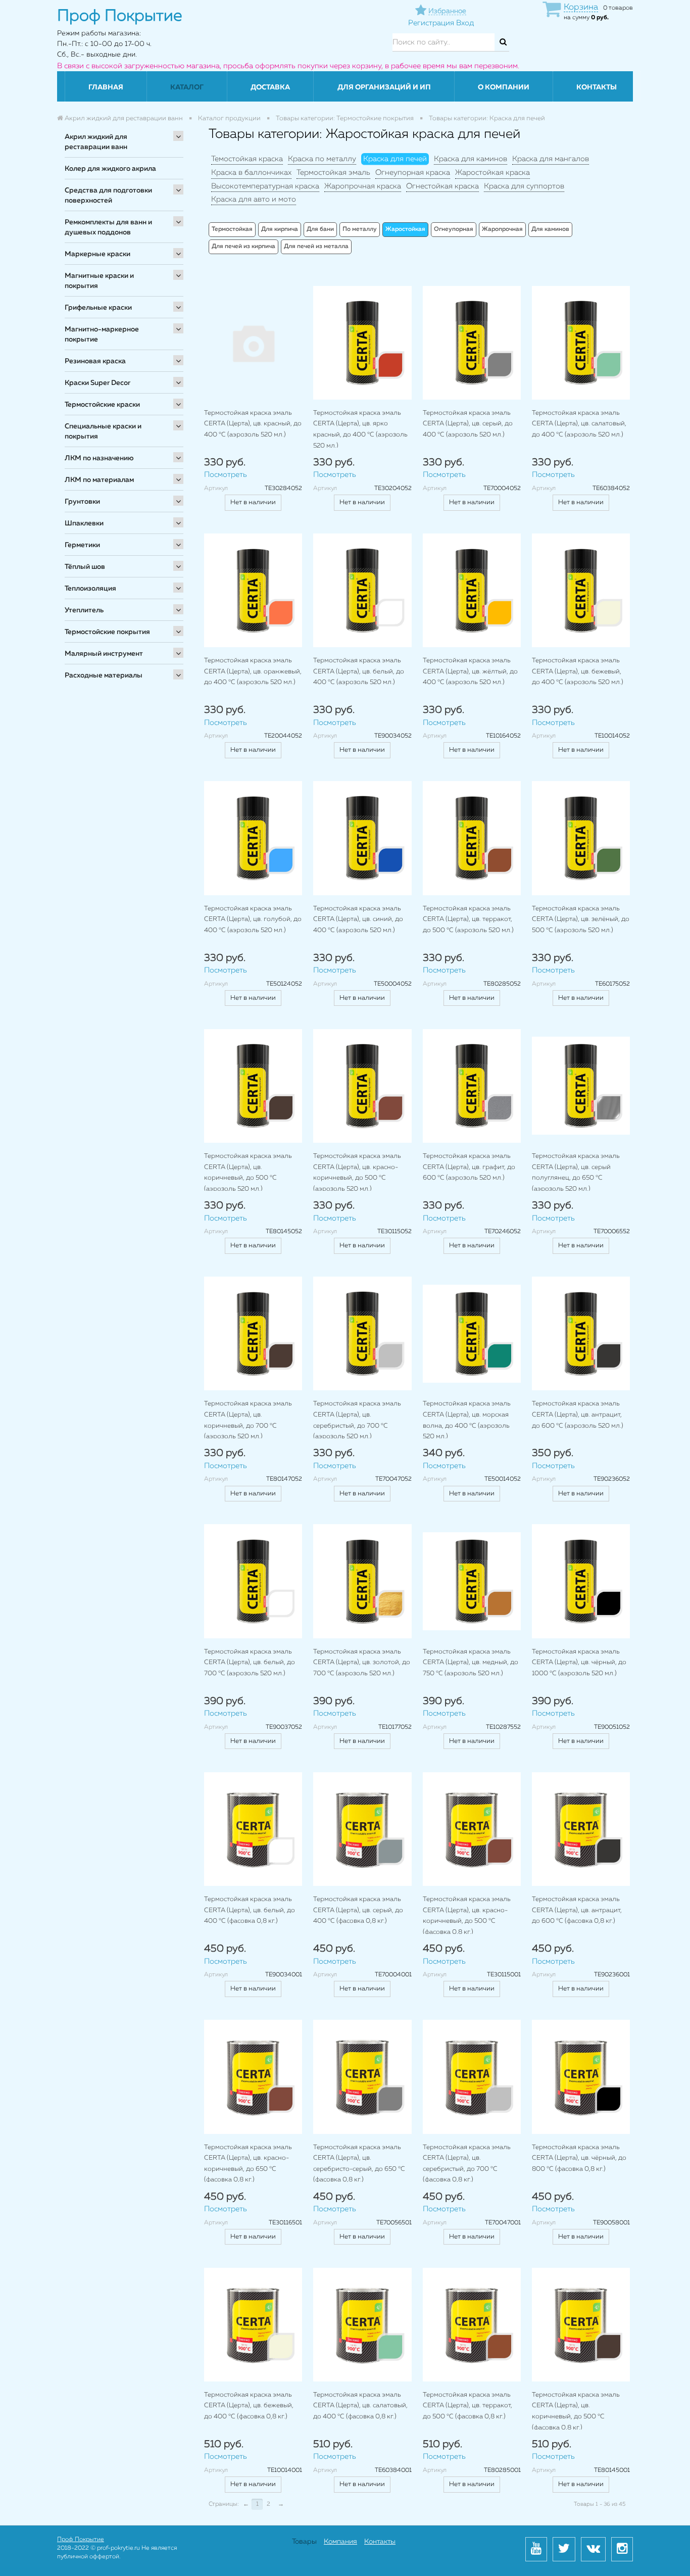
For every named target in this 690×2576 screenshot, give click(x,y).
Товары (304, 2542)
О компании (504, 87)
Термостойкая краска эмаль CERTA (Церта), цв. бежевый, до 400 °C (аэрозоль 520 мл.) (578, 671)
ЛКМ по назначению (99, 458)
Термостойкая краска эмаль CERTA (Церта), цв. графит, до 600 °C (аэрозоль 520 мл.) (469, 1167)
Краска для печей (395, 159)
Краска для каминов (471, 159)
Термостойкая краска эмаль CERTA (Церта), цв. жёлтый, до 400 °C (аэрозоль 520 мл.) (470, 671)
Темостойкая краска (247, 159)
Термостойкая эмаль (333, 173)
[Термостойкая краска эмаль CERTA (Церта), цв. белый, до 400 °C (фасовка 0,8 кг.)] (253, 1829)
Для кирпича (280, 229)
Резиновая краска (95, 361)
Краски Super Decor (97, 383)
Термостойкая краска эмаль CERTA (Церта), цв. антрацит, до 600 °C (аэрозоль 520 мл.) (578, 1415)
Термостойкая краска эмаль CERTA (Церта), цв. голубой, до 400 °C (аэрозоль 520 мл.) (253, 919)
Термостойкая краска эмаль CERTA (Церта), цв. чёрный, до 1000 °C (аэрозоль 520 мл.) (579, 1663)
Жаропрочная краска (363, 186)
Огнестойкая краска (442, 186)
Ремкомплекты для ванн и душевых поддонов (108, 227)
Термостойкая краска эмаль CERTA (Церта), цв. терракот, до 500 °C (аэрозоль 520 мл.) (468, 919)
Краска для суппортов (524, 186)
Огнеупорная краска (413, 173)
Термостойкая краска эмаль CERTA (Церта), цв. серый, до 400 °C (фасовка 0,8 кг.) (358, 1910)
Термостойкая (232, 229)
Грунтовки (82, 502)
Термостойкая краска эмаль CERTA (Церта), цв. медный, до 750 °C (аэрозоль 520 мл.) (471, 1663)
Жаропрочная (502, 229)
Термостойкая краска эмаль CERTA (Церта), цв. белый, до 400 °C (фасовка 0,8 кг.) (250, 1910)
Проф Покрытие (81, 2540)
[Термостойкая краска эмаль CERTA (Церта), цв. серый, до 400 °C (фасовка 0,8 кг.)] (362, 1829)
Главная (106, 87)
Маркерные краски (97, 254)
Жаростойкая (405, 229)
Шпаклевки (84, 523)
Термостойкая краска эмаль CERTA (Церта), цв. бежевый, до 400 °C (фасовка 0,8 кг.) (249, 2406)
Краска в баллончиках (251, 173)
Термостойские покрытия (107, 632)
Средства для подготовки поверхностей (108, 196)
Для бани (320, 229)
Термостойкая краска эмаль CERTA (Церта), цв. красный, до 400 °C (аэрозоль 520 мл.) (253, 424)
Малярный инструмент (104, 654)
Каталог (187, 87)
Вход (465, 23)
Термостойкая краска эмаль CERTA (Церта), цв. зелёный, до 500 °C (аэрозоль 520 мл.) (581, 919)
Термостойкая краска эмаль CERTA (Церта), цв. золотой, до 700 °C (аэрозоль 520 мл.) (362, 1663)
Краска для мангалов (551, 159)
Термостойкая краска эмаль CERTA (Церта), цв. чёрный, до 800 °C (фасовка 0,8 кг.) (579, 2158)
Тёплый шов (85, 567)
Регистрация (431, 23)
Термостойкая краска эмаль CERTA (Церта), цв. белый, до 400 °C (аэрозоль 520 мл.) (359, 671)
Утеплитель (84, 610)
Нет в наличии (253, 502)
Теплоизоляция (90, 589)
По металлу (360, 229)
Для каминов (550, 229)
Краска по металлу (322, 159)
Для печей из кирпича (243, 247)
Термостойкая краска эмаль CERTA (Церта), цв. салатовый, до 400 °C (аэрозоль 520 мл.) (579, 424)
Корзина (581, 7)
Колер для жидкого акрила (110, 169)
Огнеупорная (454, 229)
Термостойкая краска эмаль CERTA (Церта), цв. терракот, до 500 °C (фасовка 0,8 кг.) (467, 2406)
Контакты (597, 87)
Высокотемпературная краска (265, 186)
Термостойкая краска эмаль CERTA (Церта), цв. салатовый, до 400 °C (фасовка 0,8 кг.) (360, 2406)
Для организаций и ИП (384, 87)
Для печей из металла (316, 247)
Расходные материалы (104, 675)
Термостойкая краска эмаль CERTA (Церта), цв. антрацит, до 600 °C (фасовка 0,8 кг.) (577, 1910)
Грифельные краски (98, 308)
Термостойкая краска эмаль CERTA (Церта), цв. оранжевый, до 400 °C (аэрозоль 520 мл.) (253, 671)
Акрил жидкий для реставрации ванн (96, 142)
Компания (340, 2542)
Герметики (82, 545)
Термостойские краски (102, 405)
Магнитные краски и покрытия (99, 281)
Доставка (270, 87)
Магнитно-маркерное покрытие (102, 334)
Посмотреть (226, 475)
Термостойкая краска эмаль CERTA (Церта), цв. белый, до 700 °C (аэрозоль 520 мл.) (250, 1663)
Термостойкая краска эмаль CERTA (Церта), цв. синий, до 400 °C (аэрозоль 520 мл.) (358, 919)
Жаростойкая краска (492, 173)
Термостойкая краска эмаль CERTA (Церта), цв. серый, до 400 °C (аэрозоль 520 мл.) (468, 424)
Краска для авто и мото (254, 199)
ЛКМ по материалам (99, 480)
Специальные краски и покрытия (103, 431)
